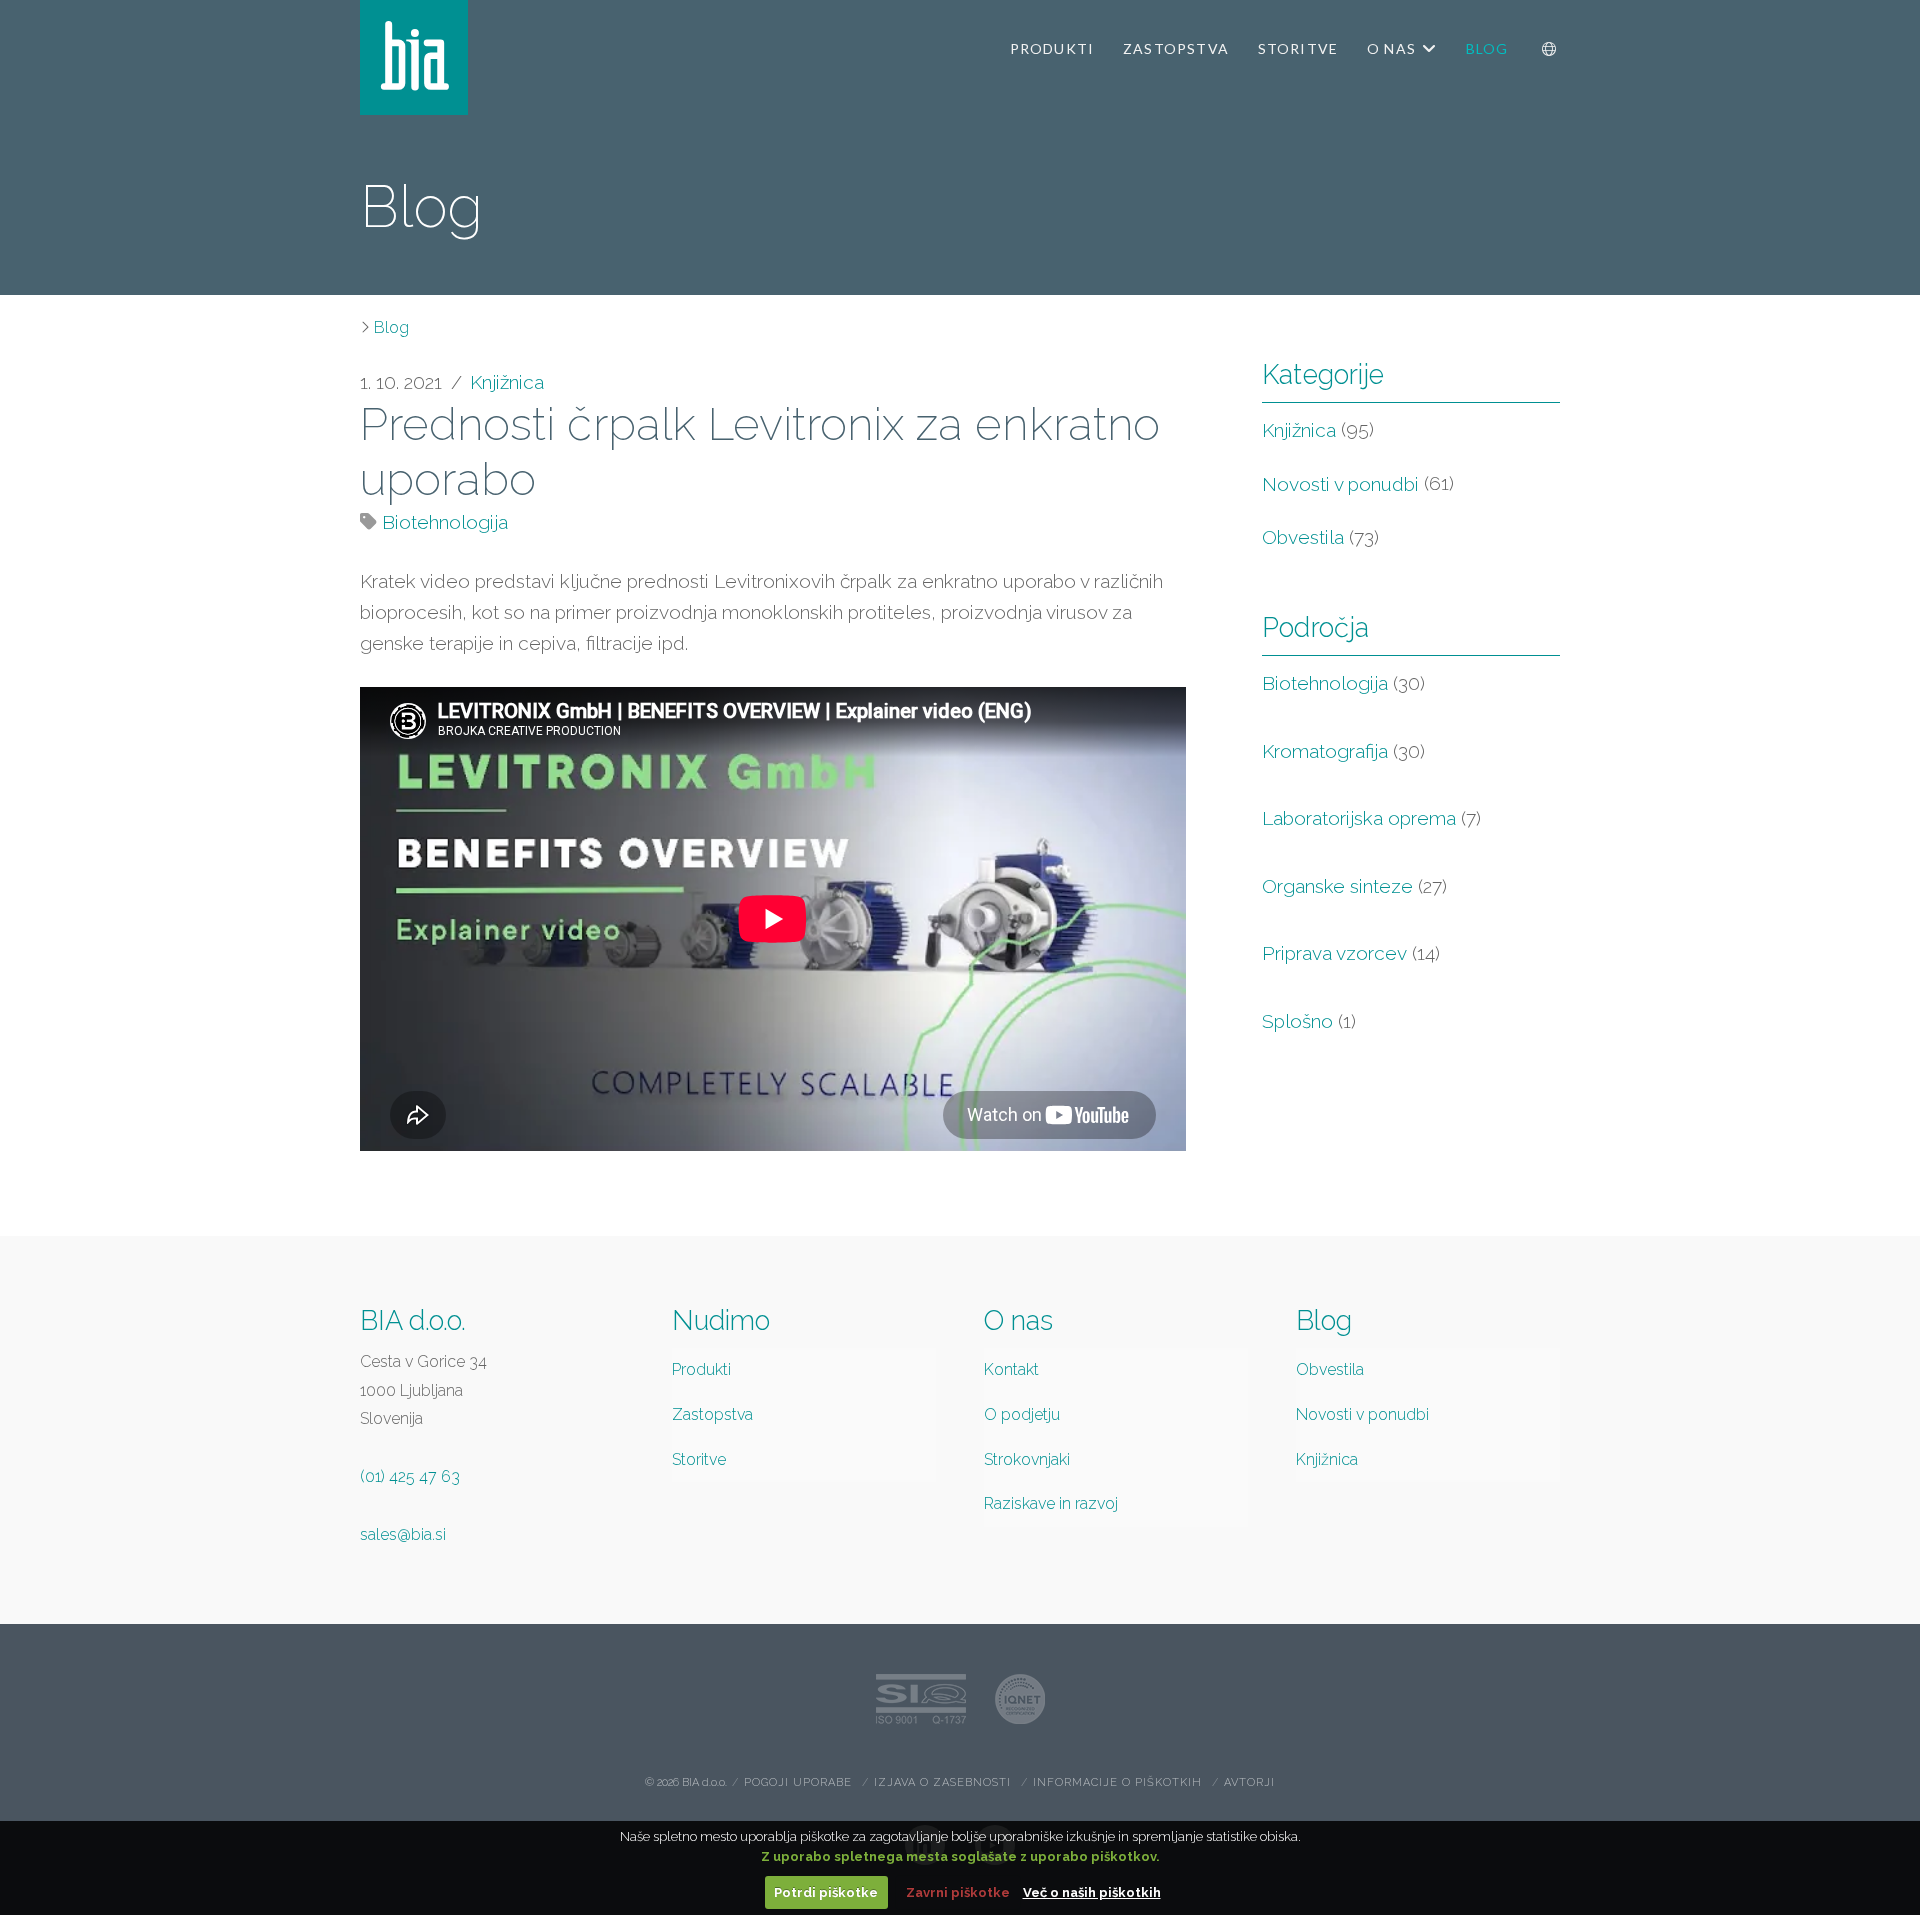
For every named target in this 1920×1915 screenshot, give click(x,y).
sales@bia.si (403, 1534)
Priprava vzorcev (1351, 953)
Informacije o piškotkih (1117, 1782)
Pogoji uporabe (798, 1782)
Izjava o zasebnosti (942, 1782)
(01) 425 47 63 (410, 1476)
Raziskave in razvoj (1051, 1503)
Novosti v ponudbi (1340, 484)
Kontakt (1011, 1369)
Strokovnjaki (1027, 1459)
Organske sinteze (1354, 886)
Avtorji (1249, 1782)
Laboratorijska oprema (1371, 818)
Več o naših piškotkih (1092, 1892)
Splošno (1309, 1021)
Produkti (701, 1369)
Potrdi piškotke (826, 1892)
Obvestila (1303, 537)
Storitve (699, 1459)
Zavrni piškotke (958, 1892)
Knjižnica (507, 382)
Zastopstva (712, 1414)
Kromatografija (1343, 751)
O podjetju (1022, 1414)
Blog (391, 327)
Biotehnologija (445, 522)
